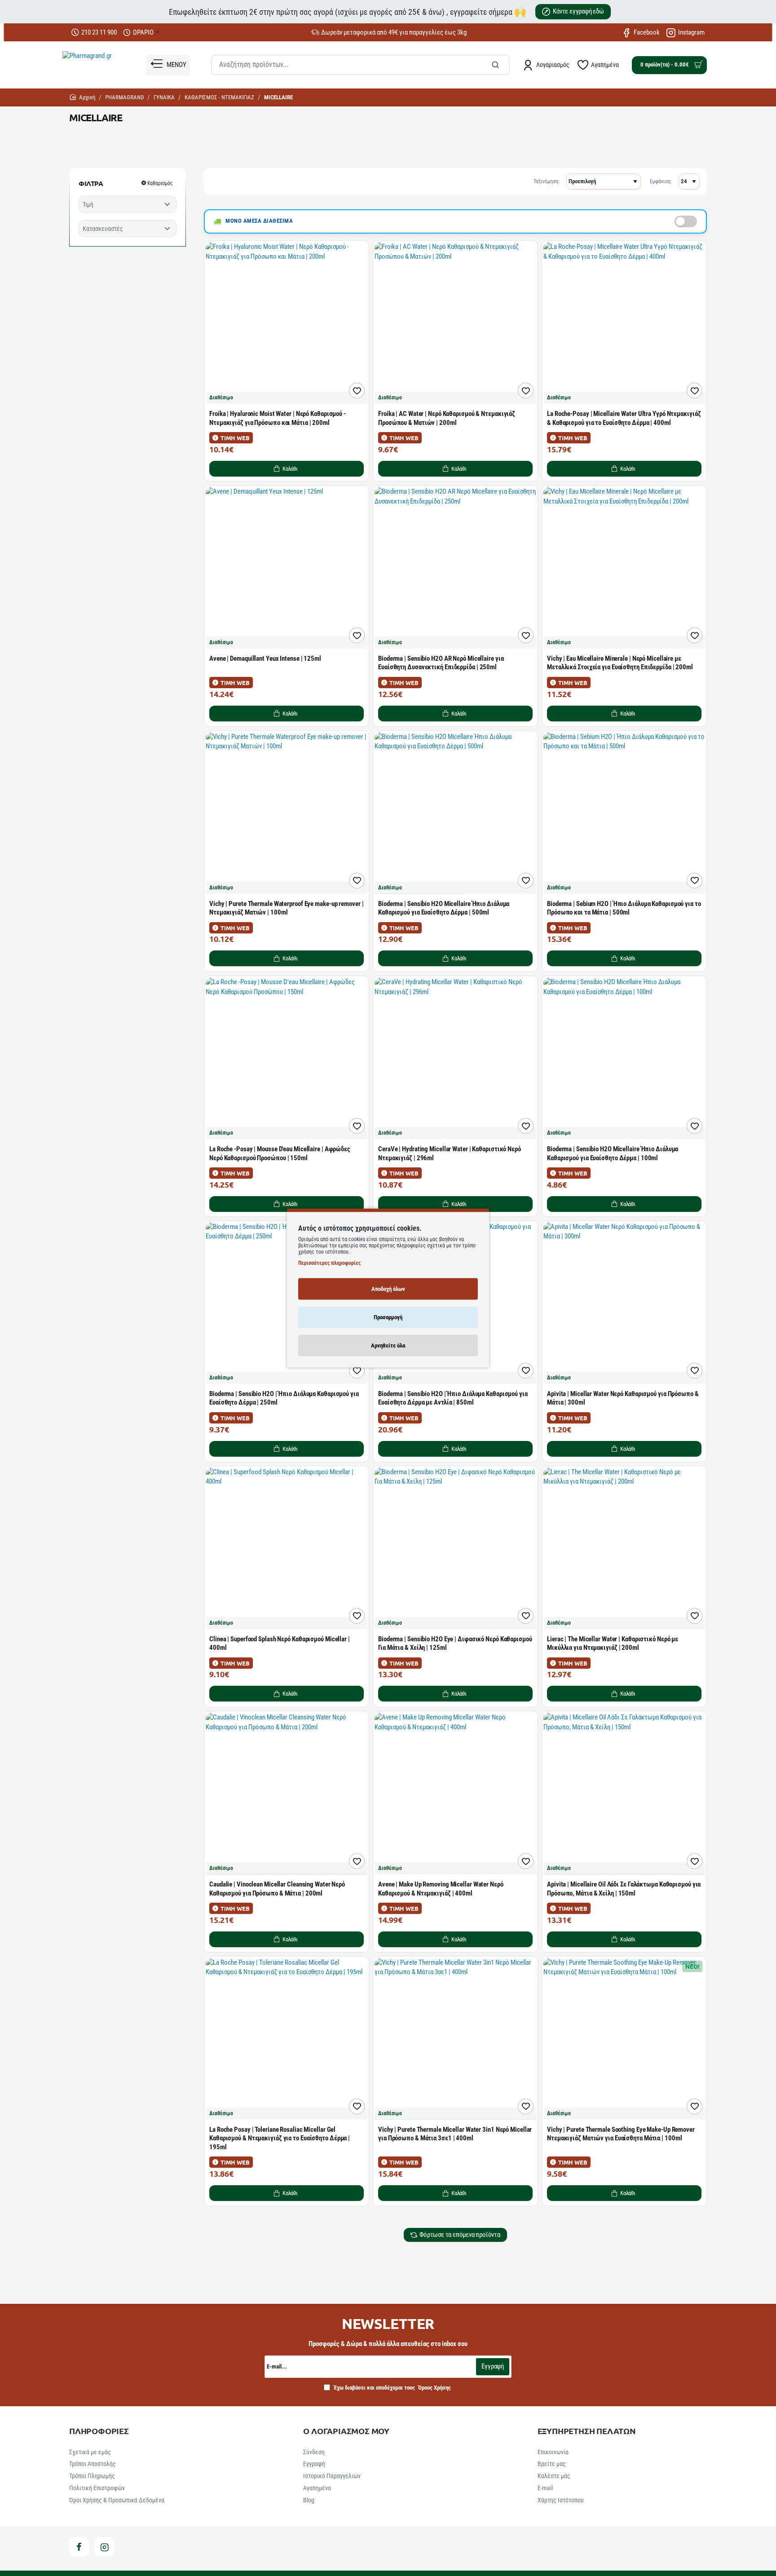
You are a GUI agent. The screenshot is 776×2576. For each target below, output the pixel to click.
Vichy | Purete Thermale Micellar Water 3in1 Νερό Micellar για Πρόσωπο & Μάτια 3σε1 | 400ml (455, 2134)
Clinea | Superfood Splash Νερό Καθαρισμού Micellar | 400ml (280, 1644)
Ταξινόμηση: (547, 181)
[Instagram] (104, 2547)
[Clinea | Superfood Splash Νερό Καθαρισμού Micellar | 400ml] (287, 1548)
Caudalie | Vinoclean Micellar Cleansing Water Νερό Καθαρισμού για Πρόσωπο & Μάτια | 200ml (277, 1889)
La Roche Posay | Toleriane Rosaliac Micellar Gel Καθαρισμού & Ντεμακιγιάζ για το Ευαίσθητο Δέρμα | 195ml (280, 2138)
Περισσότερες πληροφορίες (329, 1263)
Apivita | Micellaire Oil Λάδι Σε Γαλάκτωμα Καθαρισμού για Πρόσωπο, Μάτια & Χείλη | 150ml (624, 1889)
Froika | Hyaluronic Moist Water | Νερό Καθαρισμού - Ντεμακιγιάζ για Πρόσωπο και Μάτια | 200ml (278, 418)
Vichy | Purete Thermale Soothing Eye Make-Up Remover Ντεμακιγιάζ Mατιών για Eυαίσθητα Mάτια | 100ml (621, 2134)
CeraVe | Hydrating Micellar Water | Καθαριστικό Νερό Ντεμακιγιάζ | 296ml (450, 1153)
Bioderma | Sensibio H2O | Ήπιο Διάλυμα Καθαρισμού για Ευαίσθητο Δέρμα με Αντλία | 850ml (453, 1398)
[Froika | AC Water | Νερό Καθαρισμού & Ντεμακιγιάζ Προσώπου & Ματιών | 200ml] (455, 323)
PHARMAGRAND (124, 97)
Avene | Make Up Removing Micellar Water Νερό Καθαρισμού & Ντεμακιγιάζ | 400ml (441, 1889)
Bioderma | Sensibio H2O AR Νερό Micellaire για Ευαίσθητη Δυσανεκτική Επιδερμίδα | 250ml (441, 663)
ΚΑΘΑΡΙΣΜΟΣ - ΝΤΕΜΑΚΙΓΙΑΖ (219, 97)
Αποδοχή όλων (388, 1289)
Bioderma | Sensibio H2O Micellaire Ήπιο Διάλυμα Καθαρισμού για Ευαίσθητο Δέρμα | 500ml (444, 908)
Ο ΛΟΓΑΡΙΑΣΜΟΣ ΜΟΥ (346, 2431)
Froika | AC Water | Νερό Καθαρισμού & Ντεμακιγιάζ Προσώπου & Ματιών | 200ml (447, 418)
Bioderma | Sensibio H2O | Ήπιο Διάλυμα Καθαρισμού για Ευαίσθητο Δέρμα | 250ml (284, 1398)
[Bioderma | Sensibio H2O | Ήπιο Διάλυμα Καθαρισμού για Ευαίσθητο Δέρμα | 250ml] (287, 1303)
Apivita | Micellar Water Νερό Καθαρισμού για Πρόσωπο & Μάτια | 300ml (623, 1398)
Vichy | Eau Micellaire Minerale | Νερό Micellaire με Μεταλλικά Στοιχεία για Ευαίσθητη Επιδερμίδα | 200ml (620, 663)
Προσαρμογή (388, 1317)
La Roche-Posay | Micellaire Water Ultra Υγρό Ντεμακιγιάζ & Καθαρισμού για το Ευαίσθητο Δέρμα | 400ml (624, 418)
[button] (287, 468)
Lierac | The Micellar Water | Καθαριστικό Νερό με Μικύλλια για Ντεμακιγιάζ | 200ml (613, 1644)
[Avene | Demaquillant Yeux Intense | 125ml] (287, 568)
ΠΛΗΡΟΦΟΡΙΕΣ (99, 2431)
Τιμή (88, 204)
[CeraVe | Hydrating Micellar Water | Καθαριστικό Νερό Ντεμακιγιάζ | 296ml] (455, 1058)
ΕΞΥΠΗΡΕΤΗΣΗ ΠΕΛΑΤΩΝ (587, 2431)
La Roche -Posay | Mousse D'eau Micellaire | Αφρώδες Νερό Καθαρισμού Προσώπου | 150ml (280, 1153)
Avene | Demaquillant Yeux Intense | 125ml (265, 658)
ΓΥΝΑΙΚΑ (164, 97)
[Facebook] (79, 2547)
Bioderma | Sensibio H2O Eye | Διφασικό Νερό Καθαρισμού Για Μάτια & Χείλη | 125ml (455, 1644)
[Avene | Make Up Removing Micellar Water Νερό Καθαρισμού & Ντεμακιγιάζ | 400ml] (455, 1794)
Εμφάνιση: (661, 181)
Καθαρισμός (160, 183)
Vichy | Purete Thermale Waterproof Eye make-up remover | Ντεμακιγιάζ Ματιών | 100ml (286, 908)
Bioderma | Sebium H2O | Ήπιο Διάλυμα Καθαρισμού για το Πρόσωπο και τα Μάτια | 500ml (624, 908)
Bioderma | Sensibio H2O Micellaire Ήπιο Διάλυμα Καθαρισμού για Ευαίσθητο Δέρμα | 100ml (613, 1153)
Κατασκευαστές (103, 229)
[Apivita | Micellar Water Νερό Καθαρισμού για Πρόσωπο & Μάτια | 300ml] (624, 1303)
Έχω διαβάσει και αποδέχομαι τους (392, 2388)
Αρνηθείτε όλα (388, 1345)
